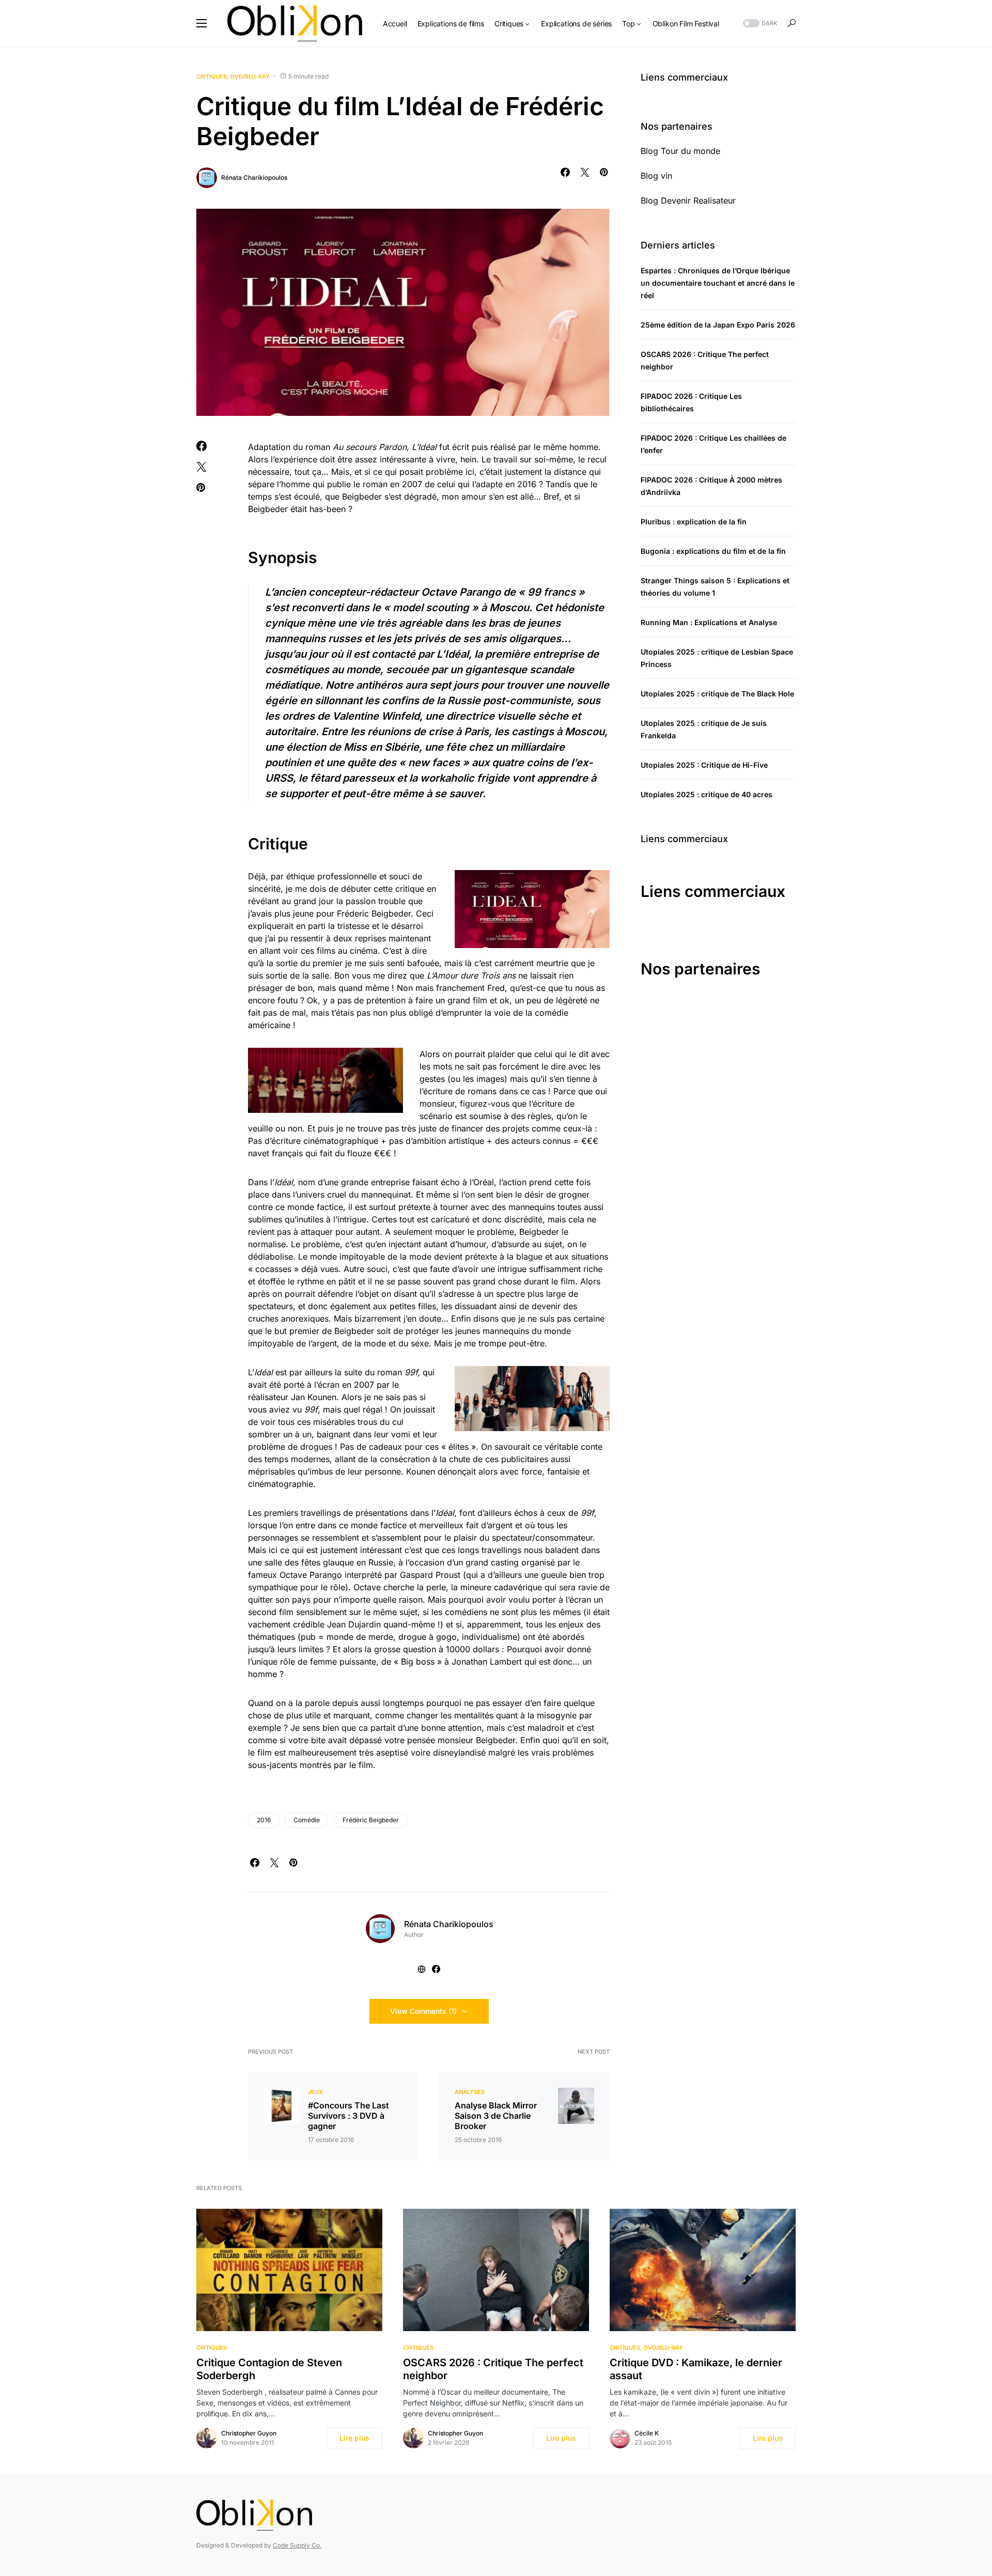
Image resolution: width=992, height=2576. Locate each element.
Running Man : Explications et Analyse (709, 622)
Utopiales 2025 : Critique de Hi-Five (704, 765)
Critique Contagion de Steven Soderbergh (269, 2369)
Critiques (212, 76)
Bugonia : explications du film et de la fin (713, 551)
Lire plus (354, 2438)
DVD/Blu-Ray (250, 76)
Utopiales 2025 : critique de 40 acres (707, 794)
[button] (202, 23)
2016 (264, 1820)
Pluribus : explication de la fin (694, 522)
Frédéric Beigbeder (371, 1820)
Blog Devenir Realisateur (688, 200)
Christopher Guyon (249, 2433)
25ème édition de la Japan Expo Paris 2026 (718, 325)
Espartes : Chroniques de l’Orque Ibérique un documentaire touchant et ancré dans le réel (718, 283)
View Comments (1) (423, 2011)
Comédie (307, 1820)
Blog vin (656, 176)
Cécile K (647, 2433)
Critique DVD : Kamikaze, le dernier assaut (696, 2369)
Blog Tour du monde (680, 151)
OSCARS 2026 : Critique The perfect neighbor (493, 2369)
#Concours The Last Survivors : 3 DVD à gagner (348, 2116)
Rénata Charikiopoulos (254, 177)
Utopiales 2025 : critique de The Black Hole (717, 694)
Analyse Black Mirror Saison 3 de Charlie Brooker (496, 2116)
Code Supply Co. (297, 2545)
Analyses (470, 2092)
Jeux (315, 2092)
